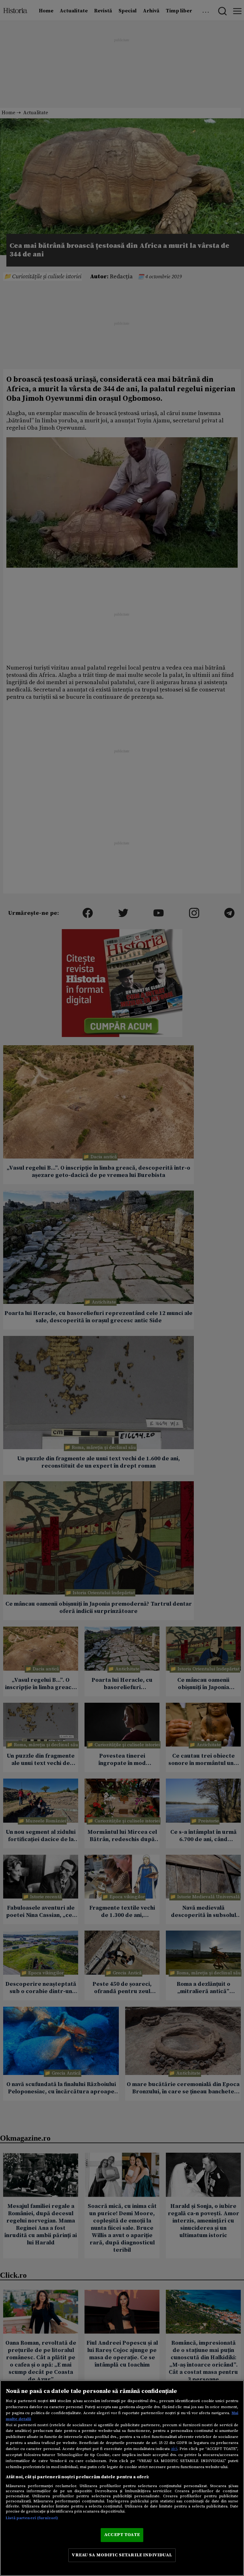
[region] (122, 2478)
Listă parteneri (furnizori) (32, 2518)
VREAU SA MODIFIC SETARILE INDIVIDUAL (122, 2555)
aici (174, 2449)
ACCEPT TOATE (122, 2535)
